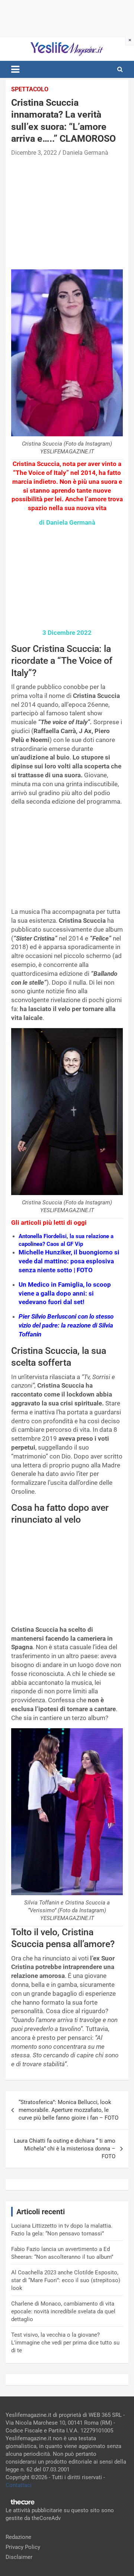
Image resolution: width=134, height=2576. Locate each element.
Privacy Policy (23, 2547)
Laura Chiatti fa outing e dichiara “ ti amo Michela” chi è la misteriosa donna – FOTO (65, 2149)
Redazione (18, 2537)
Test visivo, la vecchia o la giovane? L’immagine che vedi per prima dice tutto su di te (65, 2343)
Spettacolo (30, 89)
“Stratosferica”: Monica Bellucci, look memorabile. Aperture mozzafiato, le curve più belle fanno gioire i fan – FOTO (68, 2110)
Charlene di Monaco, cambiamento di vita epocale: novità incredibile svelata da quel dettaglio (63, 2311)
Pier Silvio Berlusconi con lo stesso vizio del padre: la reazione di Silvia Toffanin (66, 1325)
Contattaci (19, 2485)
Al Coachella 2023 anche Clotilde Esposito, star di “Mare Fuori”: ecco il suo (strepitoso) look (66, 2280)
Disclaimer (19, 2557)
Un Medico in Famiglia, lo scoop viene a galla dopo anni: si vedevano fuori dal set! (65, 1293)
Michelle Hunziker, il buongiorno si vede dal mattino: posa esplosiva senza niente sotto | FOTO (69, 1261)
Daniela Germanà (85, 153)
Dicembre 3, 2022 (34, 153)
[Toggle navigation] (15, 69)
